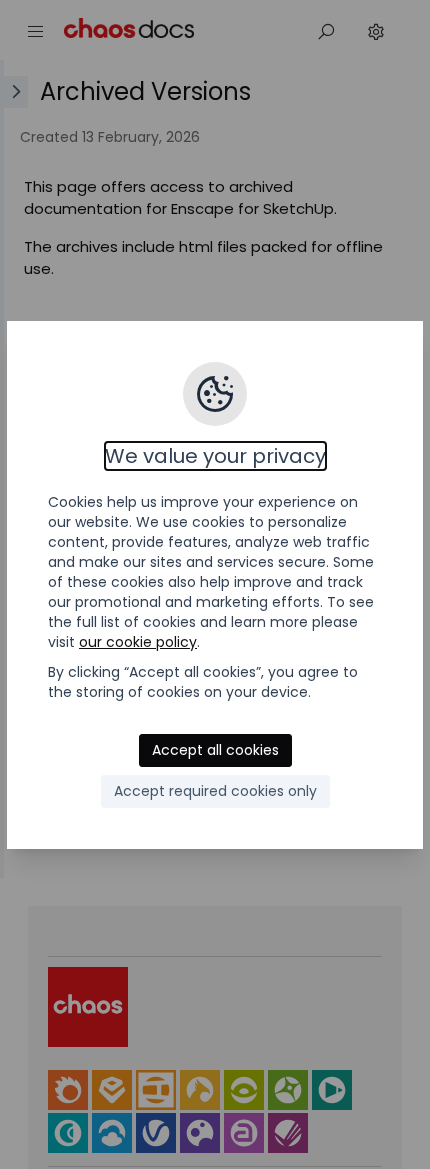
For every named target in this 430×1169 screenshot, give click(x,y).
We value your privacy (215, 456)
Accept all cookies (215, 750)
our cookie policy (138, 642)
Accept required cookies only (215, 791)
